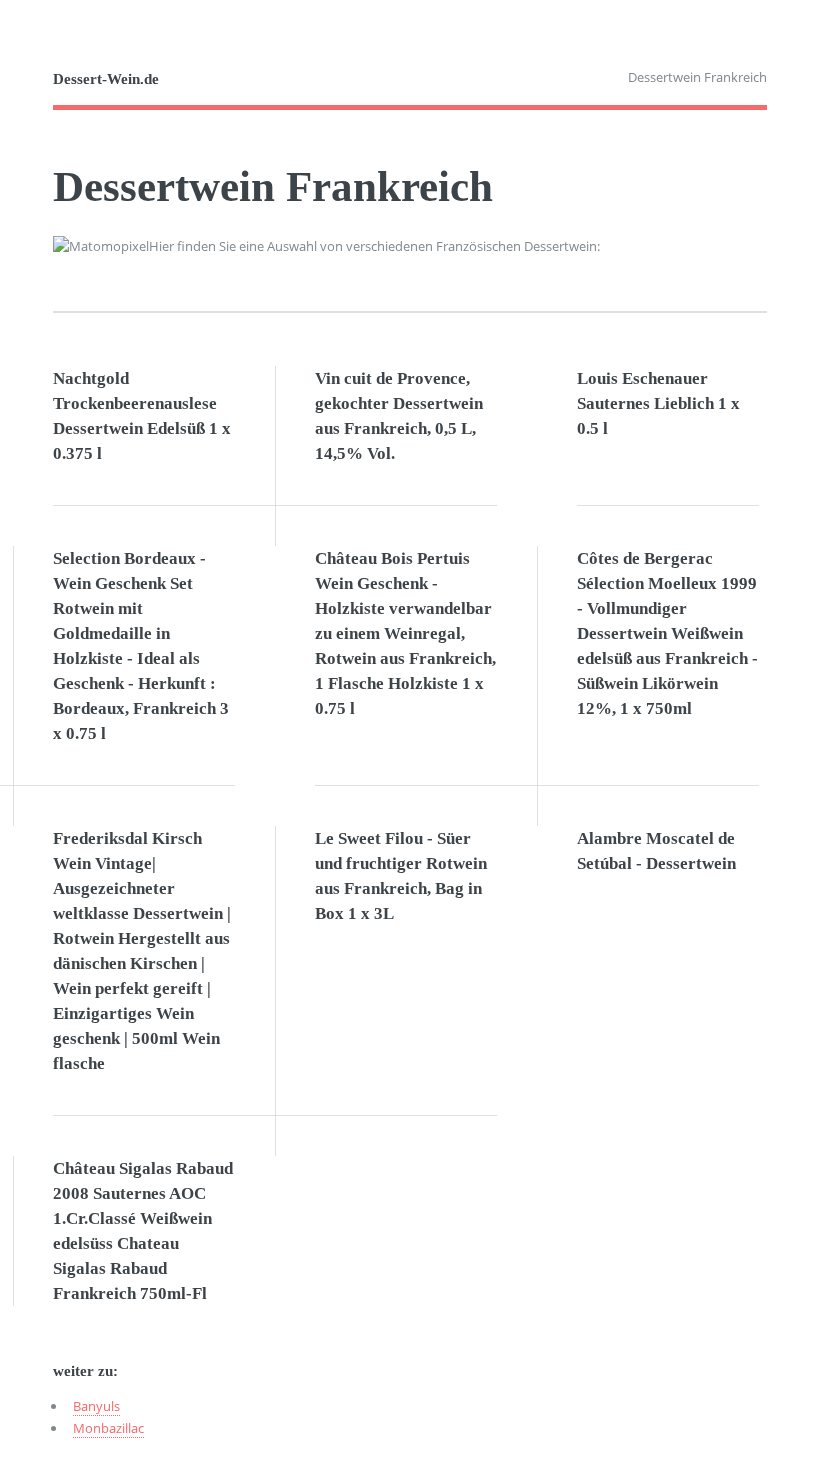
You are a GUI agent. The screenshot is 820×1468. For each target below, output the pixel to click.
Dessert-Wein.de (106, 79)
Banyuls (96, 1406)
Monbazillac (108, 1428)
